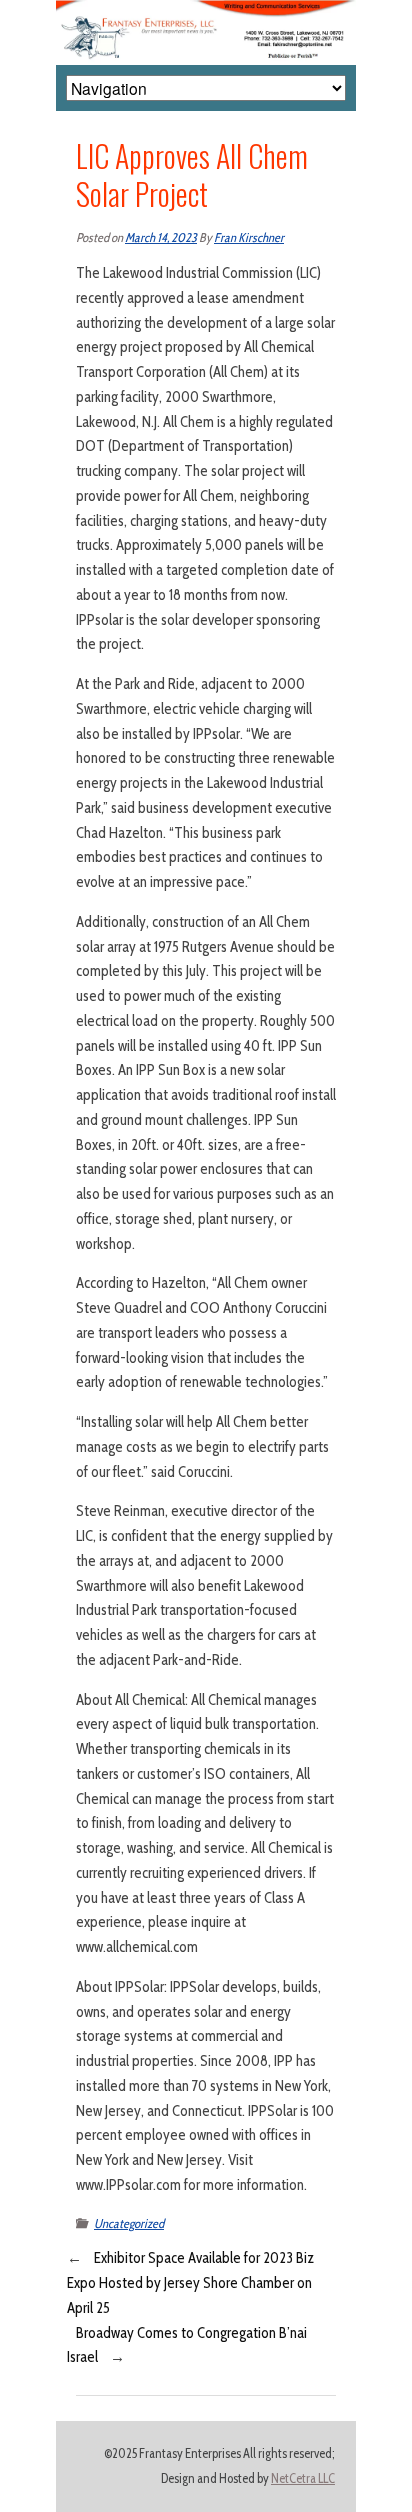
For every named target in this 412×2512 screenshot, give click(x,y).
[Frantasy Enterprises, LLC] (206, 12)
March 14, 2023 (161, 237)
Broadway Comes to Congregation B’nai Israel (187, 2345)
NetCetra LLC (303, 2478)
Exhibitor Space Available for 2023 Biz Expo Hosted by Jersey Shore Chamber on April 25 (190, 2283)
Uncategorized (129, 2223)
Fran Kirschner (249, 237)
